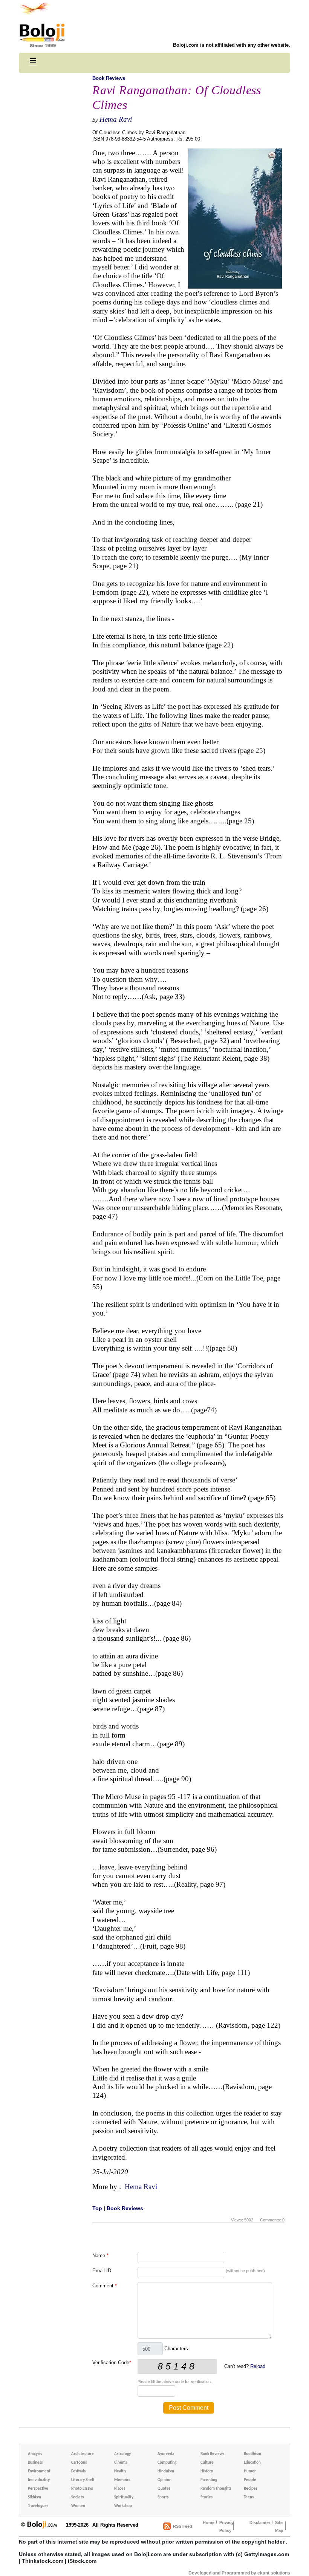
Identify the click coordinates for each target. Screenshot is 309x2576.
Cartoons (79, 2463)
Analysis (35, 2454)
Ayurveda (166, 2454)
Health (120, 2471)
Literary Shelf (83, 2480)
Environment (39, 2471)
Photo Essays (82, 2489)
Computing (167, 2463)
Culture (207, 2463)
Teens (249, 2497)
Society (78, 2497)
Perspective (38, 2489)
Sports (163, 2497)
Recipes (251, 2489)
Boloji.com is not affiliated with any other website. (232, 45)
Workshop (123, 2506)
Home (209, 2522)
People (250, 2480)
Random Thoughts (216, 2489)
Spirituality (124, 2497)
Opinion (164, 2480)
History (207, 2471)
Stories (207, 2497)
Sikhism (34, 2497)
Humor (250, 2471)
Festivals (78, 2471)
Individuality (39, 2480)
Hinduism (166, 2471)
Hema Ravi (116, 119)
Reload (258, 2366)
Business (35, 2463)
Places (120, 2489)
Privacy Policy (226, 2526)
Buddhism (252, 2454)
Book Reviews (109, 78)
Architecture (83, 2454)
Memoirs (122, 2480)
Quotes (164, 2489)
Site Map (279, 2526)
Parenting (209, 2480)
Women (78, 2506)
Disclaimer (260, 2522)
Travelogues (38, 2506)
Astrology (122, 2454)
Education (252, 2463)
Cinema (121, 2463)
